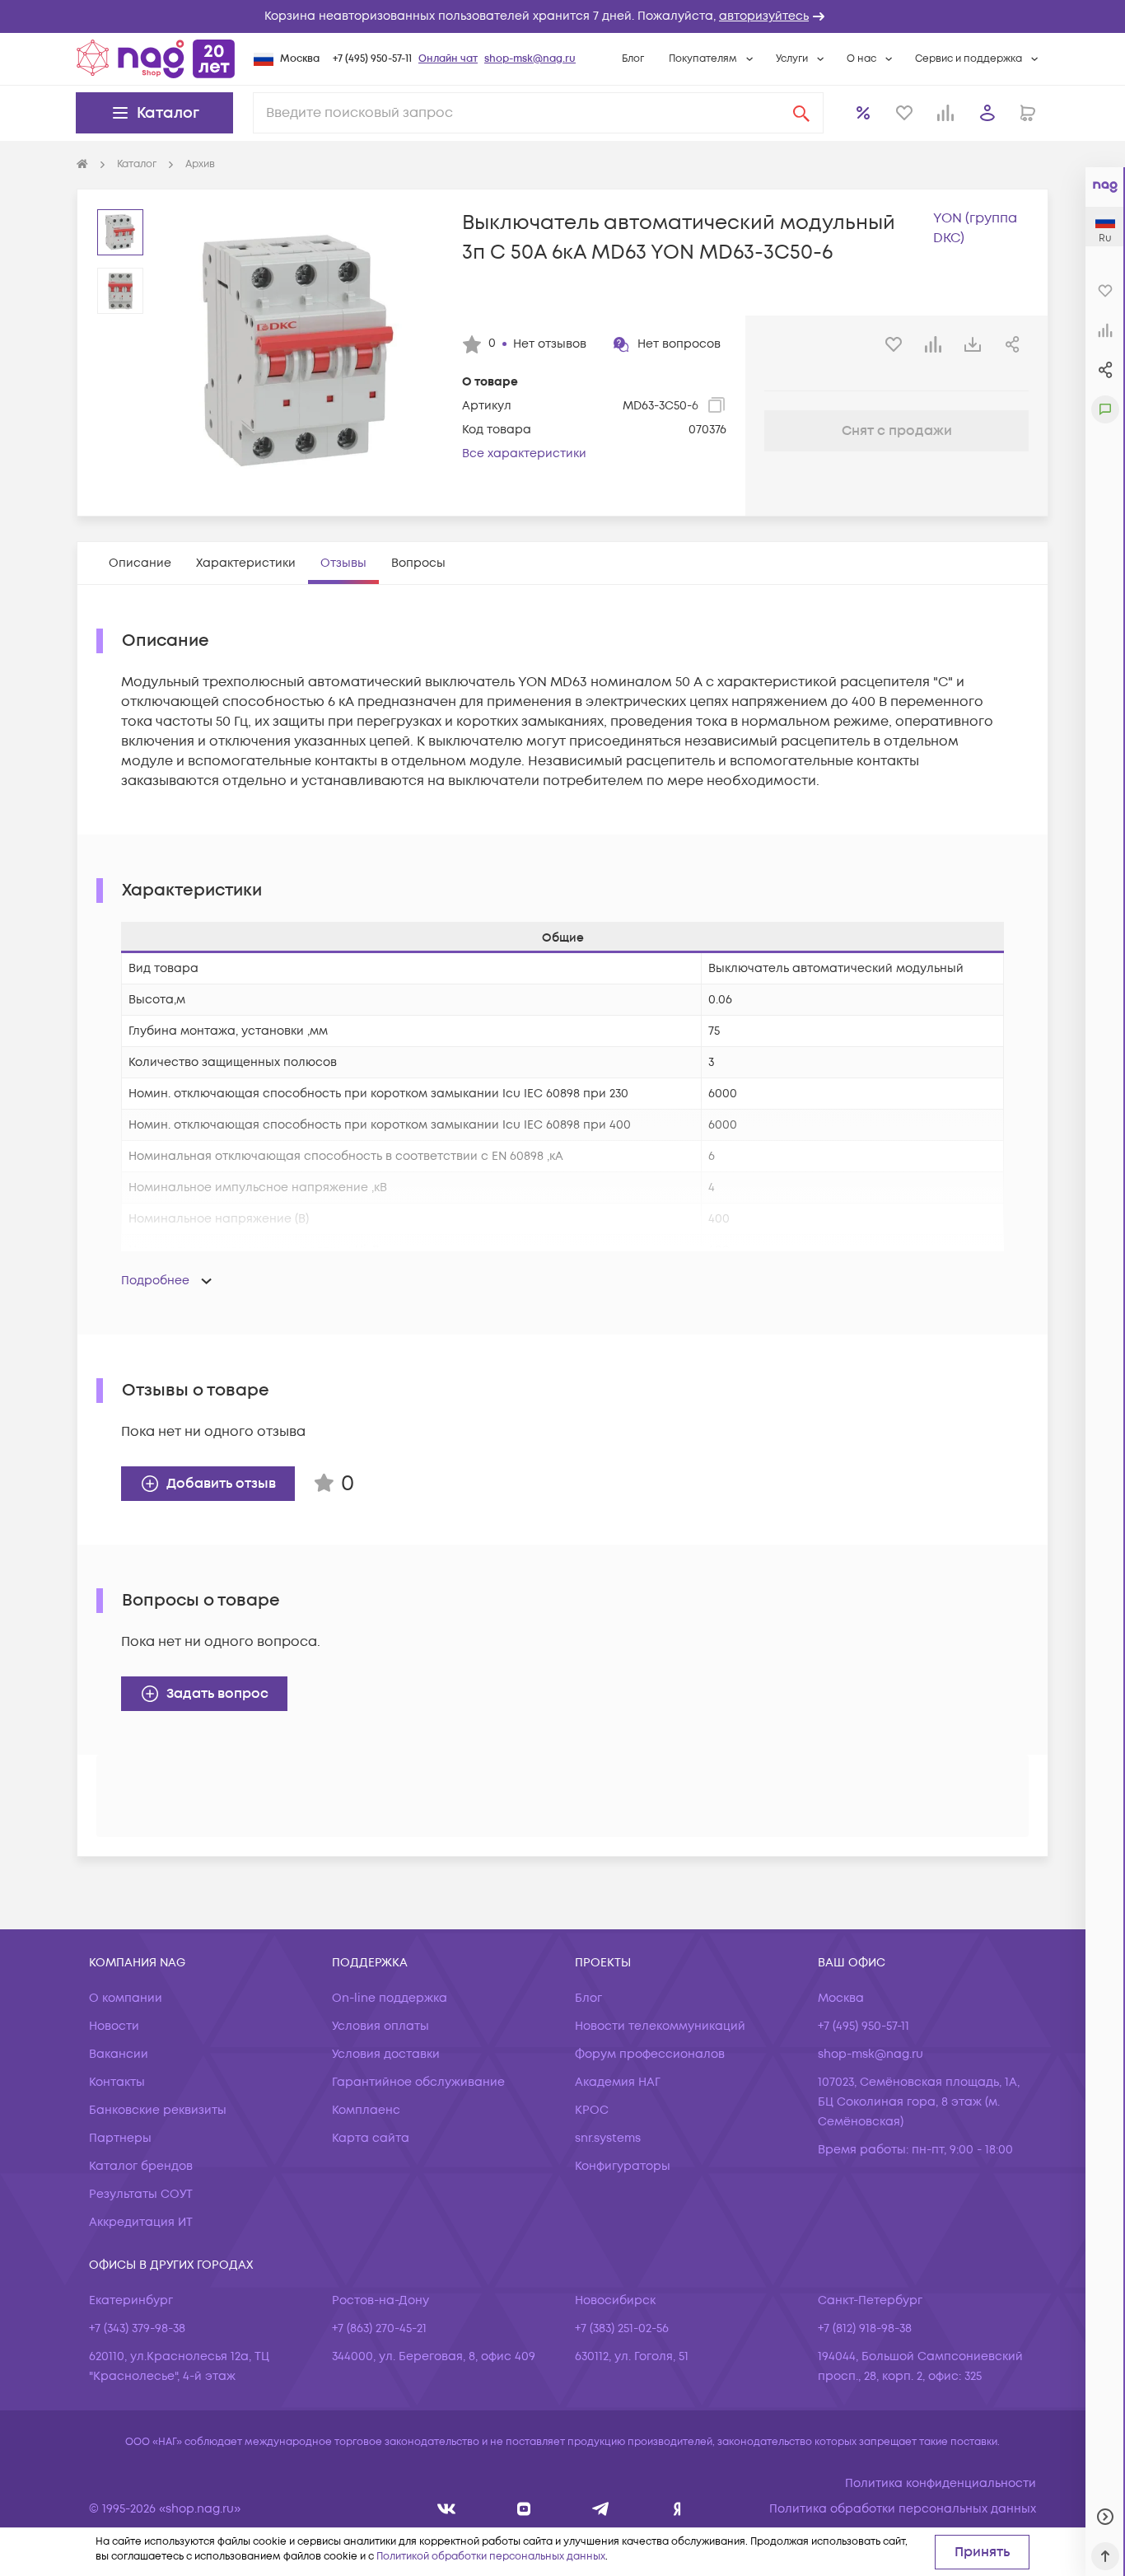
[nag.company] (447, 2509)
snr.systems (608, 2138)
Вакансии (119, 2054)
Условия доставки (386, 2054)
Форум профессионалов (650, 2054)
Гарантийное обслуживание (418, 2082)
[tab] (140, 563)
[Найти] (801, 113)
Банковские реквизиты (158, 2110)
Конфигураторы (623, 2166)
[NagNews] (601, 2509)
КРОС (592, 2110)
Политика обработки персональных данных (903, 2509)
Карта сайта (371, 2138)
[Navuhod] (524, 2509)
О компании (126, 1998)
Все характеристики (524, 453)
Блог (633, 59)
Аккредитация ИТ (141, 2222)
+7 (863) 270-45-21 (379, 2328)
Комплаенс (366, 2110)
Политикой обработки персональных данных (491, 2557)
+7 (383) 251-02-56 (622, 2328)
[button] (562, 16)
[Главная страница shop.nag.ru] (156, 58)
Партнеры (120, 2138)
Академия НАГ (618, 2082)
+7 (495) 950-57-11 (372, 59)
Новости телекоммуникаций (660, 2026)
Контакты (117, 2082)
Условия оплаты (380, 2026)
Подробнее (155, 1281)
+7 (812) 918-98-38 (865, 2328)
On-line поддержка (390, 1998)
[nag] (677, 2509)
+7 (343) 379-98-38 (137, 2328)
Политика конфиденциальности (941, 2483)
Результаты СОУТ (141, 2194)
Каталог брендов (141, 2166)
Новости (114, 2026)
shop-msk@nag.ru (530, 59)
